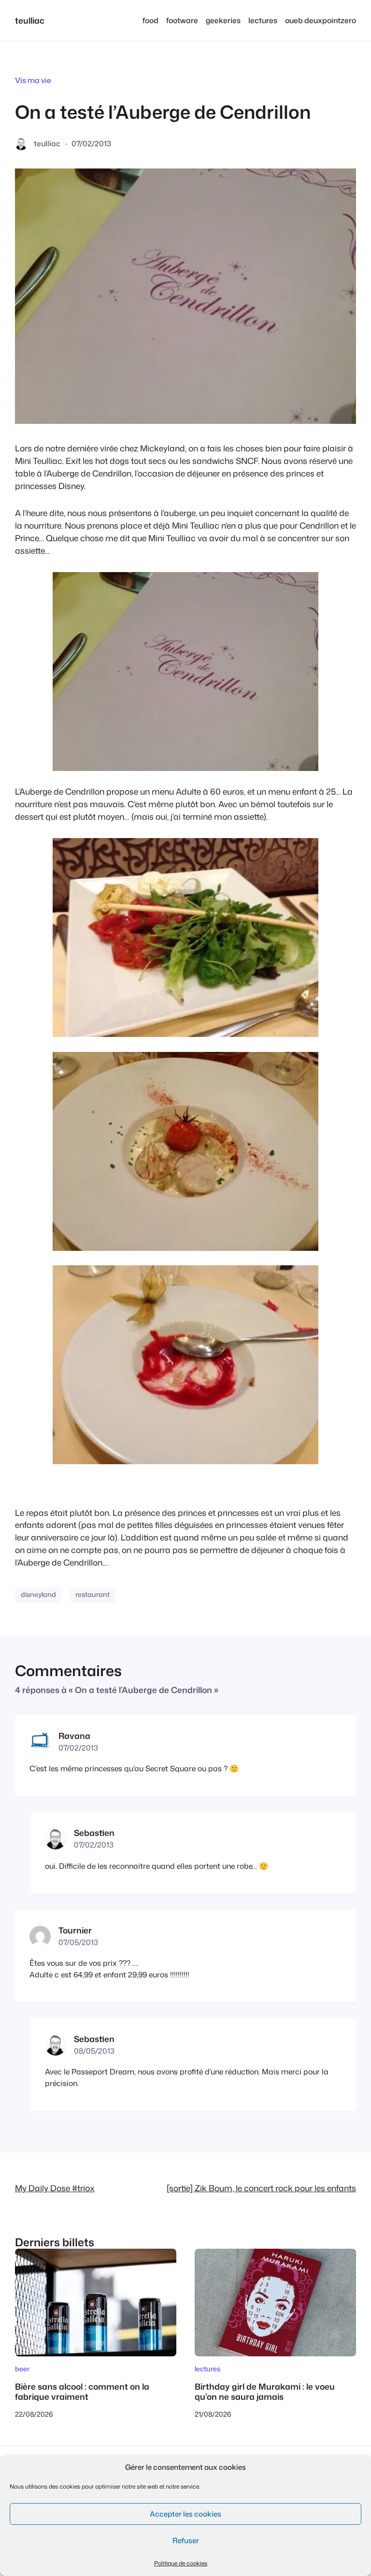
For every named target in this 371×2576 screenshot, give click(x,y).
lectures (207, 2369)
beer (22, 2369)
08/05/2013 (94, 2051)
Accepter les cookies (185, 2514)
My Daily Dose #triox (55, 2188)
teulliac (30, 21)
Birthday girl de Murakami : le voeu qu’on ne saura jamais (265, 2392)
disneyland (38, 1595)
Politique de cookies (181, 2563)
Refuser (186, 2541)
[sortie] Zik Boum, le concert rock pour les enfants (261, 2188)
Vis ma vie (33, 80)
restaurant (93, 1595)
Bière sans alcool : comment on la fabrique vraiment (82, 2392)
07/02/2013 (78, 1748)
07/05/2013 (78, 1942)
